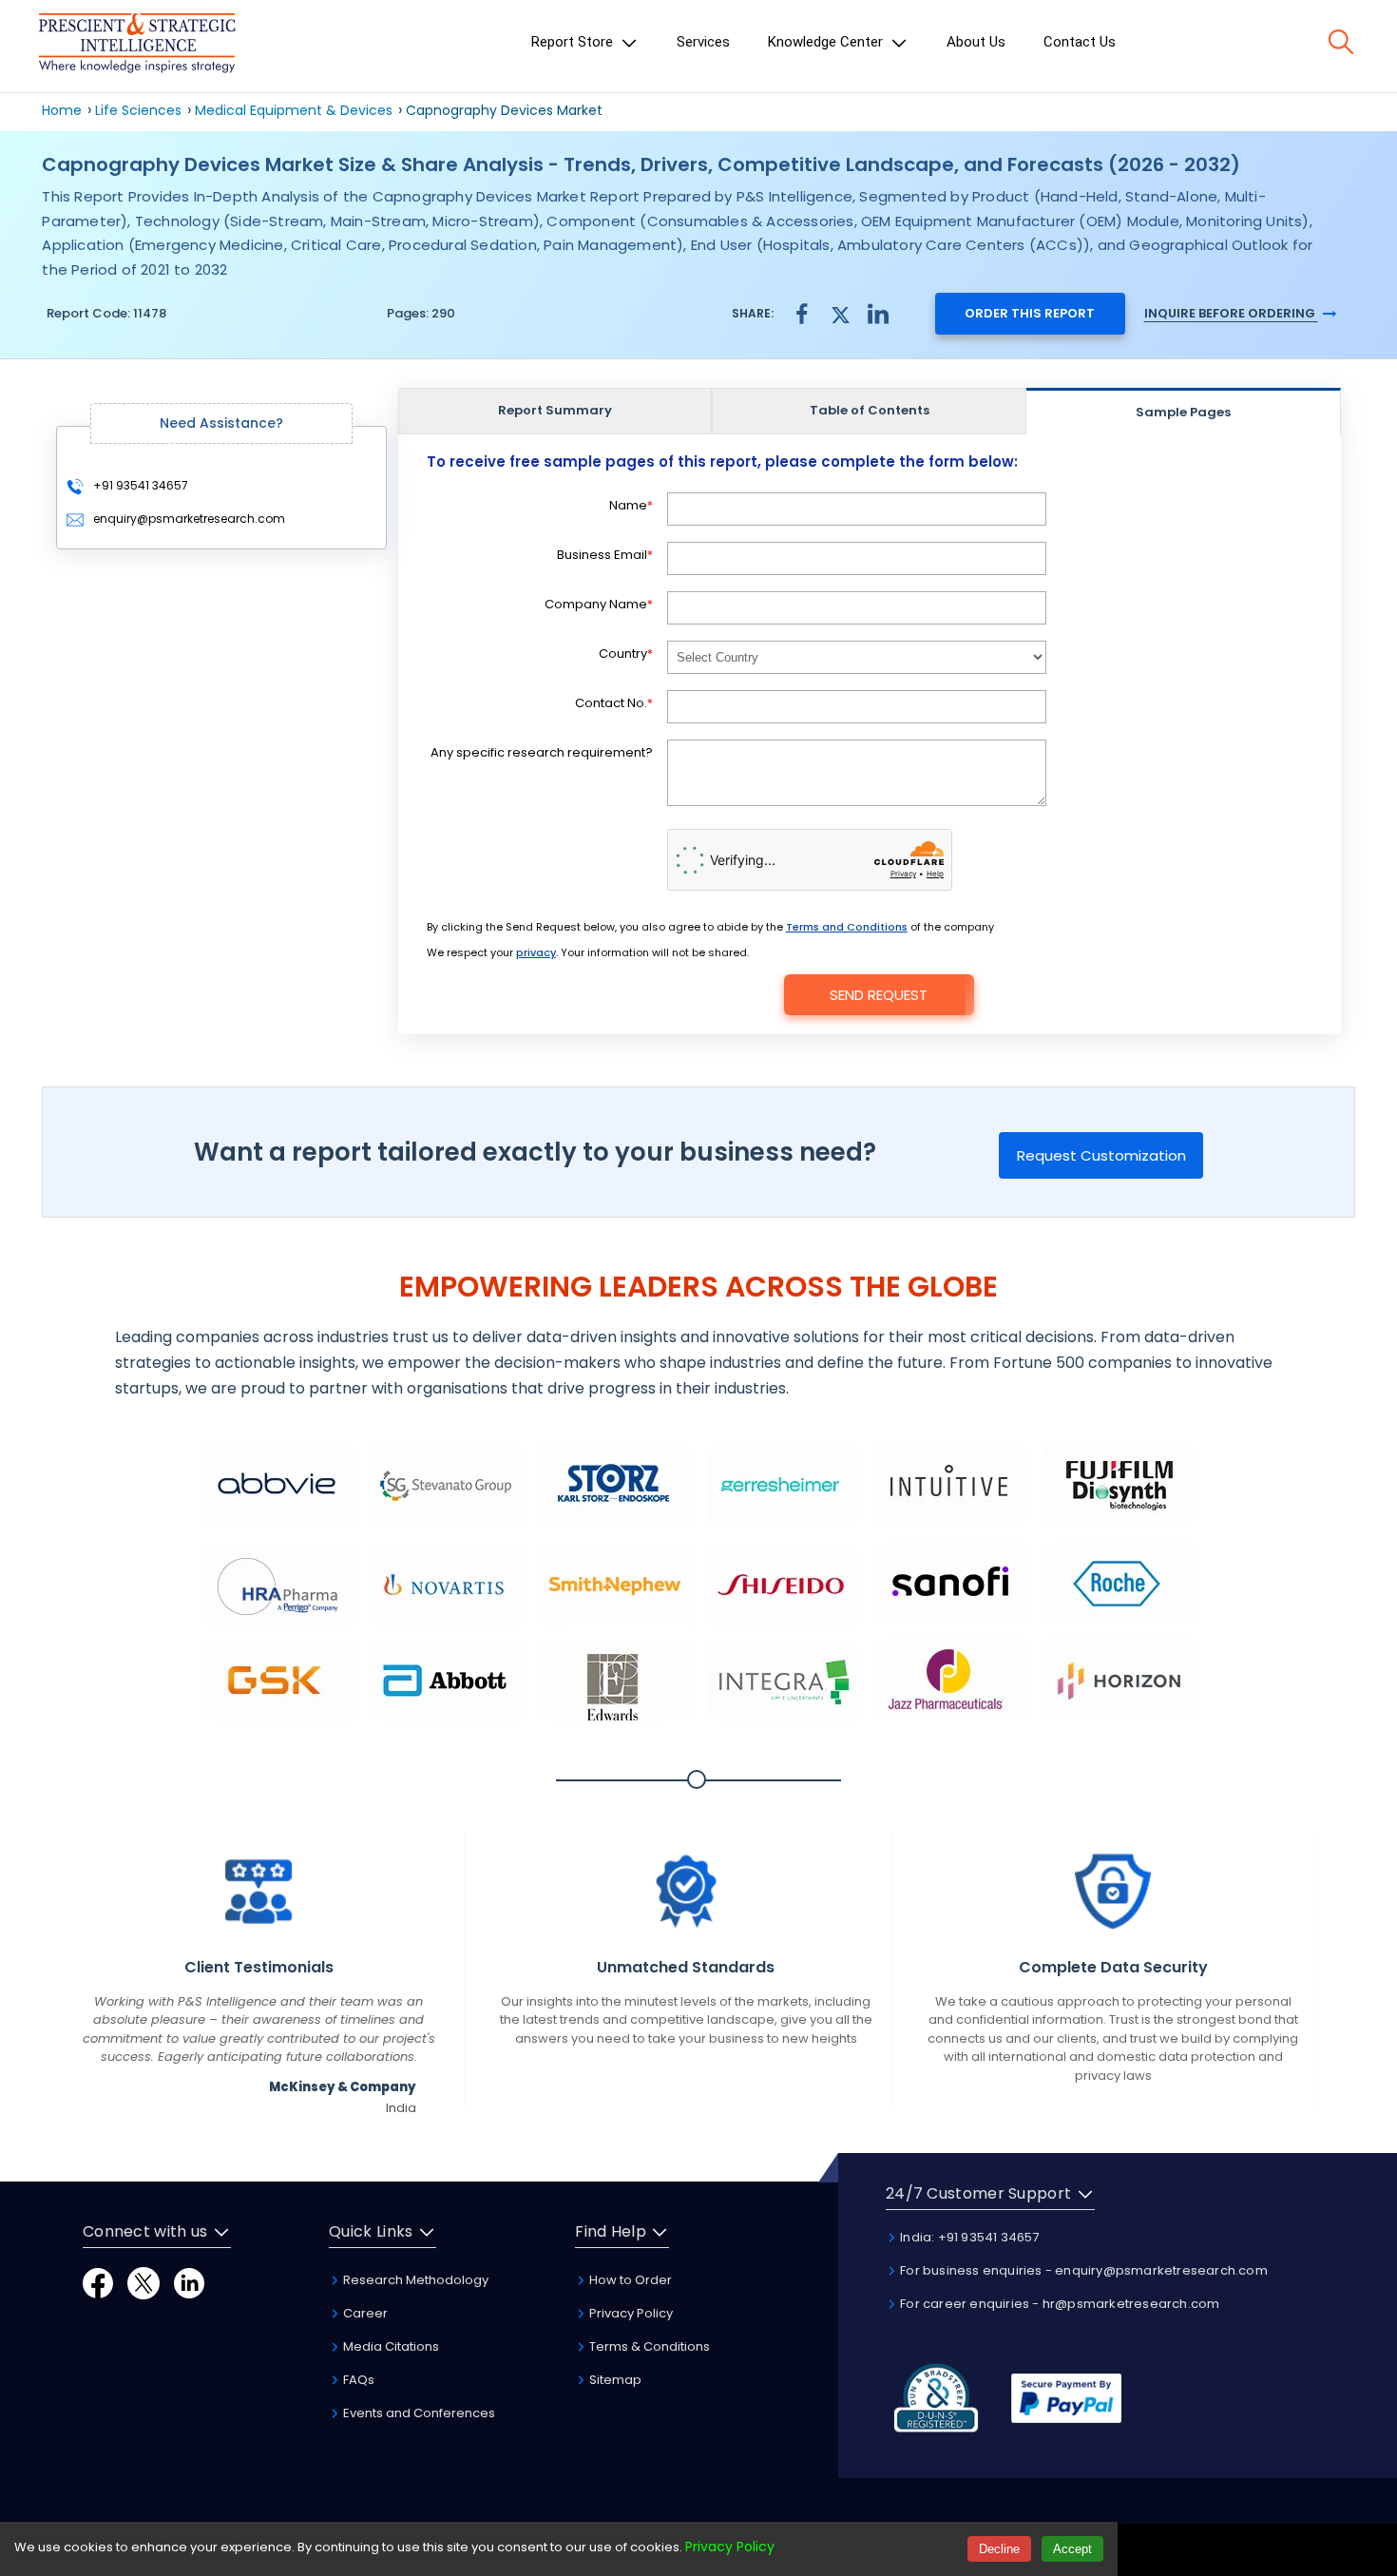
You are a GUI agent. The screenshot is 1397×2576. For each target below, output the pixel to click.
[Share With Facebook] (802, 313)
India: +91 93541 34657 (968, 2237)
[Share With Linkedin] (878, 312)
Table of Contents (870, 410)
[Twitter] (144, 2282)
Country (626, 654)
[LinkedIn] (189, 2282)
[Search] (1341, 42)
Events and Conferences (418, 2413)
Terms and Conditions (847, 927)
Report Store (574, 42)
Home (62, 110)
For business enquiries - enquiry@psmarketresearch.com (1082, 2270)
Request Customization (1101, 1155)
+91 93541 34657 (139, 485)
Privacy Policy (630, 2313)
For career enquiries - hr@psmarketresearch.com (1058, 2304)
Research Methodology (414, 2280)
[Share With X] (840, 312)
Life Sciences (138, 110)
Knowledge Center (827, 42)
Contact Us (1080, 42)
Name (631, 505)
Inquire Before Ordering (1231, 313)
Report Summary (555, 410)
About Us (976, 42)
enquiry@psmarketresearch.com (189, 519)
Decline (999, 2549)
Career (364, 2313)
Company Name (599, 604)
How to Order (629, 2280)
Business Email (605, 555)
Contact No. (614, 703)
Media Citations (390, 2346)
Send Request (879, 995)
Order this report (1030, 313)
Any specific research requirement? (542, 752)
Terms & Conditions (648, 2346)
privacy (536, 952)
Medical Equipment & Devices (296, 110)
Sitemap (614, 2380)
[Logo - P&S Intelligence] (137, 46)
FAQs (357, 2380)
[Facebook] (98, 2282)
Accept (1072, 2549)
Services (703, 42)
